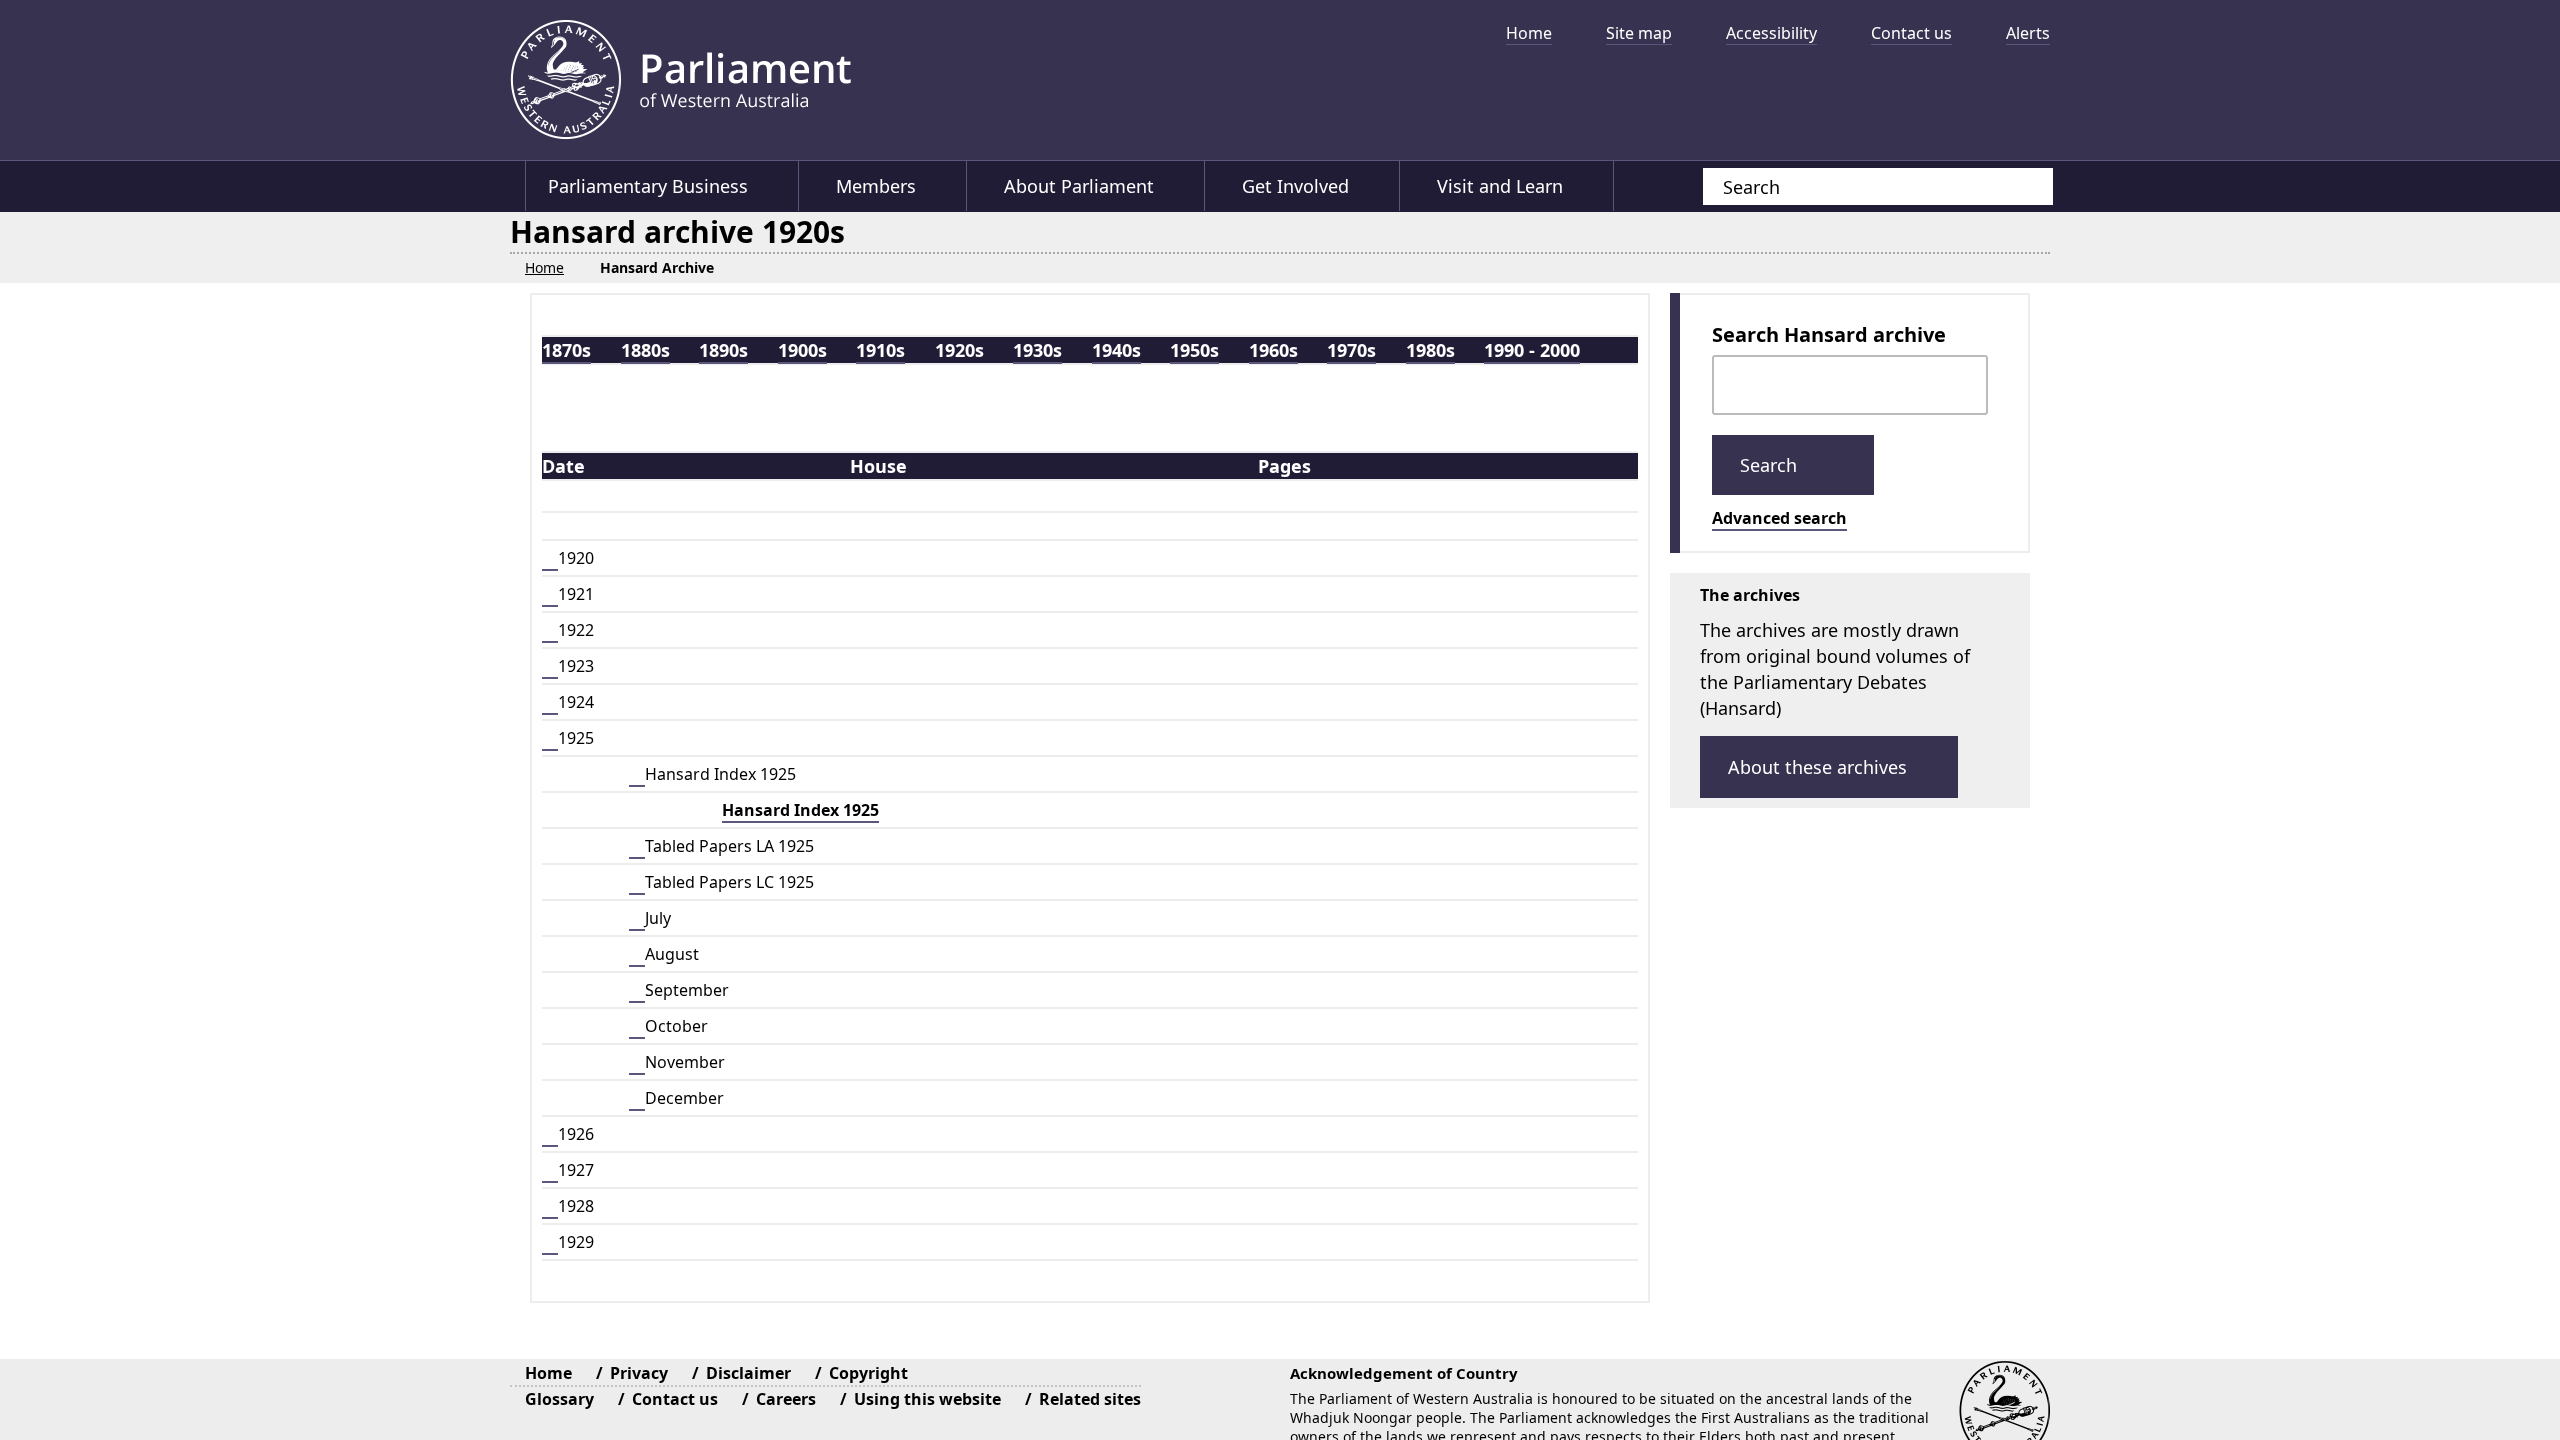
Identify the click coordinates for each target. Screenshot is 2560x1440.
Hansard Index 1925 (800, 809)
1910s (880, 349)
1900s (802, 349)
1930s (1037, 349)
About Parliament (1081, 186)
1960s (1273, 349)
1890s (723, 349)
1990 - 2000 (1532, 349)
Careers (786, 1398)
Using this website (927, 1398)
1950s (1194, 349)
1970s (1351, 349)
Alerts (2028, 33)
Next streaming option (2025, 95)
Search (1771, 464)
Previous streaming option (1415, 95)
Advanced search (1779, 517)
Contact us (1911, 33)
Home (1529, 33)
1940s (1116, 349)
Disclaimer (748, 1372)
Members (877, 186)
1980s (1430, 349)
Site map (1639, 33)
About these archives (1817, 766)
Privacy (639, 1372)
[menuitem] (1521, 33)
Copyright (868, 1372)
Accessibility (1771, 33)
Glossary (559, 1398)
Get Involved (1298, 186)
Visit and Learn (1504, 186)
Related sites (1090, 1398)
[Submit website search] (2018, 186)
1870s (566, 349)
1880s (645, 349)
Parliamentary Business (648, 186)
